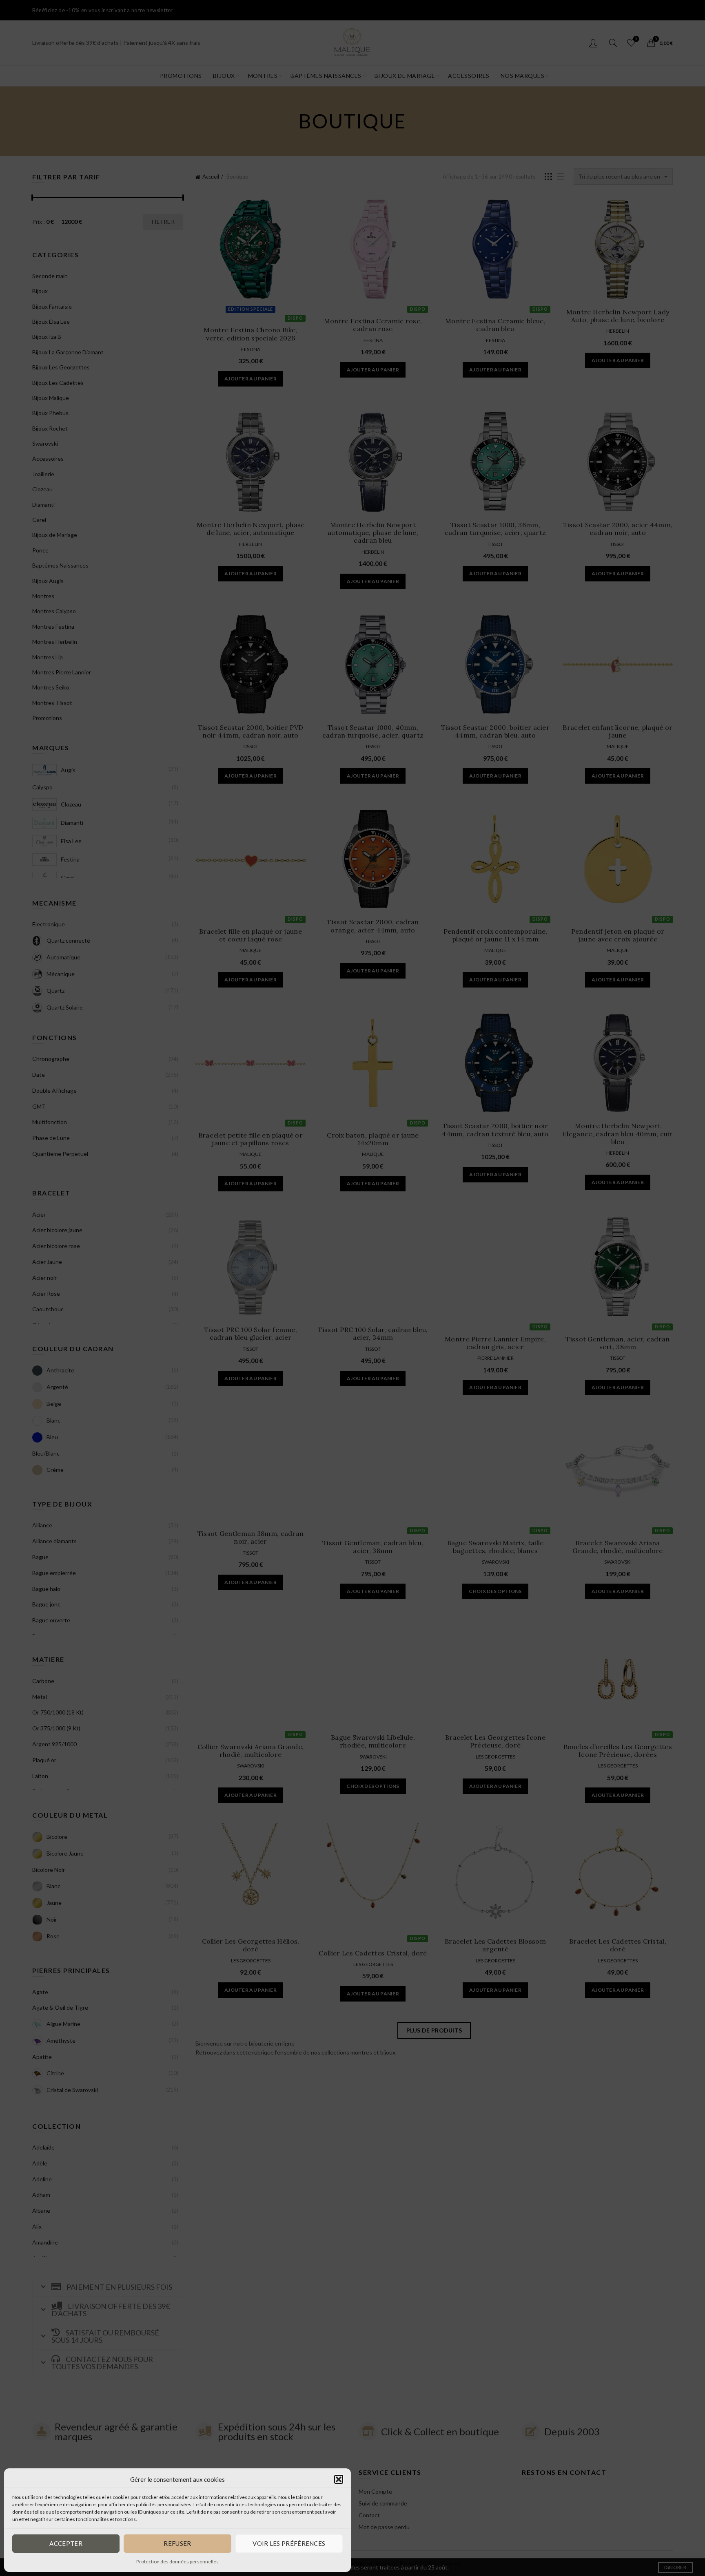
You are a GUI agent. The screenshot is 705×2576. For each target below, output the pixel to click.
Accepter (66, 2543)
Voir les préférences (289, 2543)
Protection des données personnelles (177, 2562)
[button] (339, 2479)
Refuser (177, 2543)
